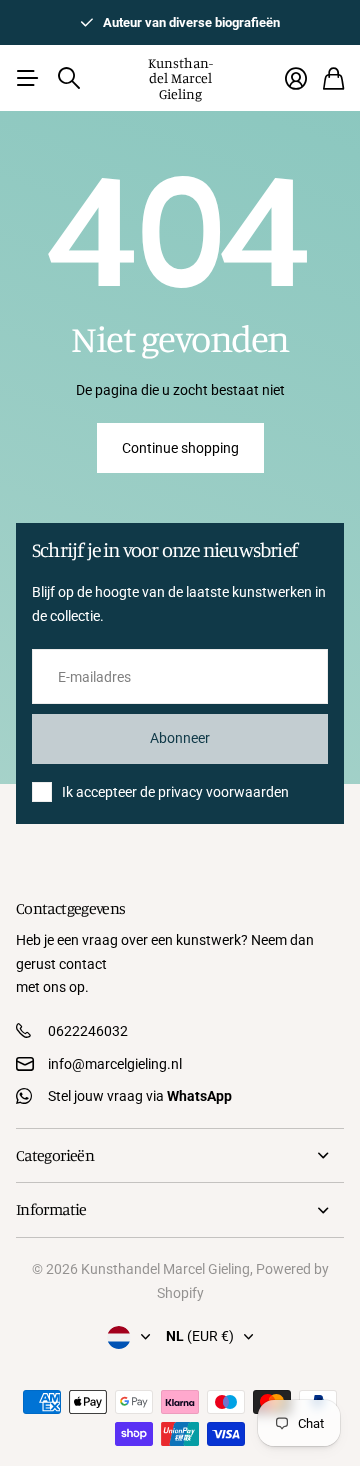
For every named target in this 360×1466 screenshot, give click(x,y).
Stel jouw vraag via (140, 1096)
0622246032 (88, 1031)
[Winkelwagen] (333, 78)
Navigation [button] (27, 78)
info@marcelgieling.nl (115, 1064)
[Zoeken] (69, 78)
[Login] (296, 78)
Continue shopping (180, 448)
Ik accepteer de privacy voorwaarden (175, 792)
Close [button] (180, 1156)
